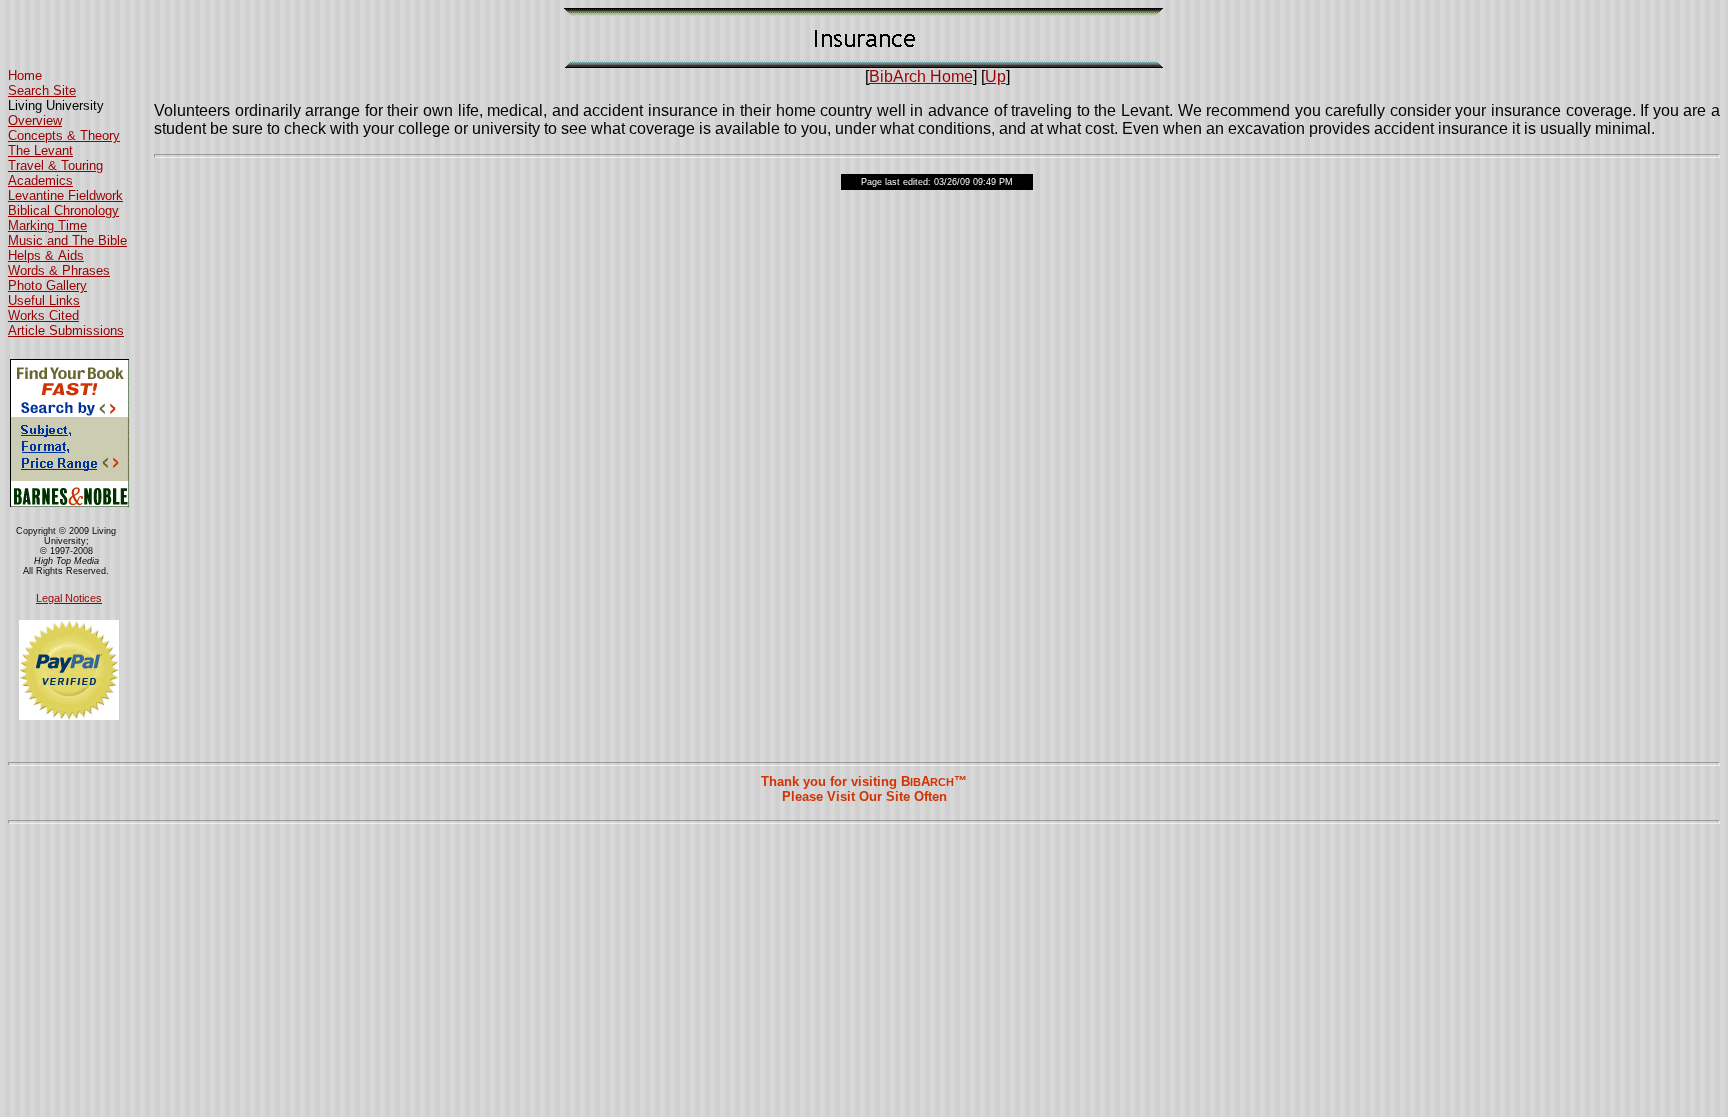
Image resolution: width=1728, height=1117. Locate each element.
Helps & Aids (46, 255)
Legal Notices (69, 598)
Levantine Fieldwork (65, 195)
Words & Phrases (59, 270)
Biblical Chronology (63, 210)
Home (25, 75)
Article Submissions (66, 330)
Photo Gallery (47, 285)
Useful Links (44, 300)
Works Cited (43, 315)
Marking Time (47, 225)
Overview (35, 120)
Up (995, 76)
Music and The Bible (67, 240)
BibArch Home (921, 76)
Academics (40, 180)
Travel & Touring (55, 165)
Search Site (42, 90)
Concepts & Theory (64, 135)
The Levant (40, 150)
